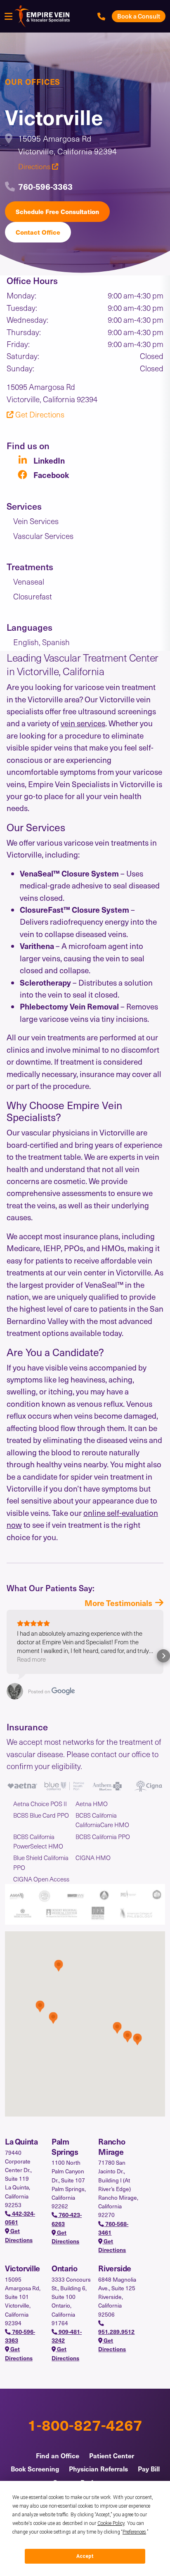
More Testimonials (118, 1603)
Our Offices (33, 82)
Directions (35, 166)
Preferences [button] (134, 2532)
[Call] (101, 16)
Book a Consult (139, 16)
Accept (85, 2556)
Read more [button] (31, 1659)
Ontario (64, 2268)
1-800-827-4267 (85, 2424)
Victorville (22, 2268)
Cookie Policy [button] (111, 2523)
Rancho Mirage (112, 2146)
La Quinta (21, 2141)
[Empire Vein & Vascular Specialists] (41, 16)
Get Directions (39, 414)
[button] (7, 1656)
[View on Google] (15, 1691)
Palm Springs (65, 2146)
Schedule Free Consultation (57, 211)
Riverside (115, 2268)
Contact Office (38, 232)
